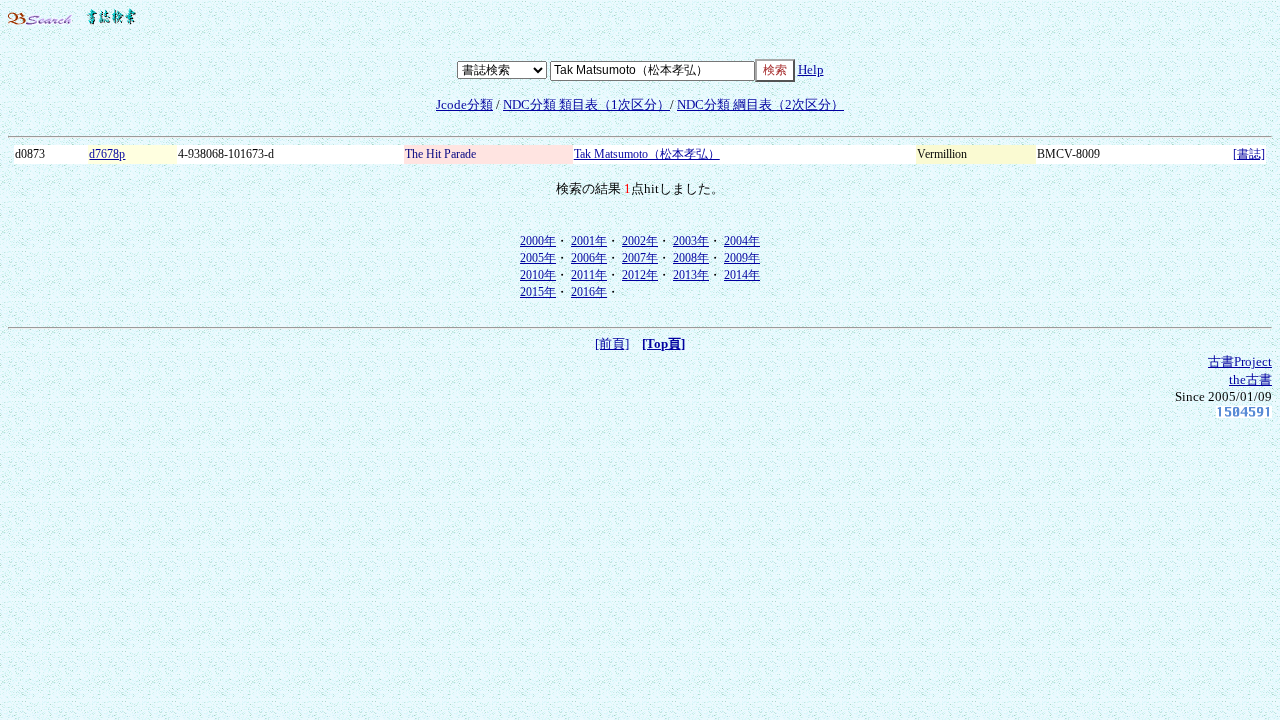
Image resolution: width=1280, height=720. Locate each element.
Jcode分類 (464, 104)
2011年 (589, 275)
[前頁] (612, 343)
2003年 (691, 241)
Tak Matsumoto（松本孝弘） (647, 154)
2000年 (538, 241)
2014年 (742, 275)
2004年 (742, 241)
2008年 (691, 258)
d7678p (107, 154)
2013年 (691, 275)
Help (811, 69)
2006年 (589, 258)
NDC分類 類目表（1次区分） (586, 104)
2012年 (640, 275)
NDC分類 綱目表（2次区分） (760, 104)
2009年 (742, 258)
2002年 (640, 241)
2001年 (589, 241)
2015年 (538, 292)
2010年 (538, 275)
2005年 (538, 258)
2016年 (589, 292)
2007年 (640, 258)
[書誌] (1249, 154)
